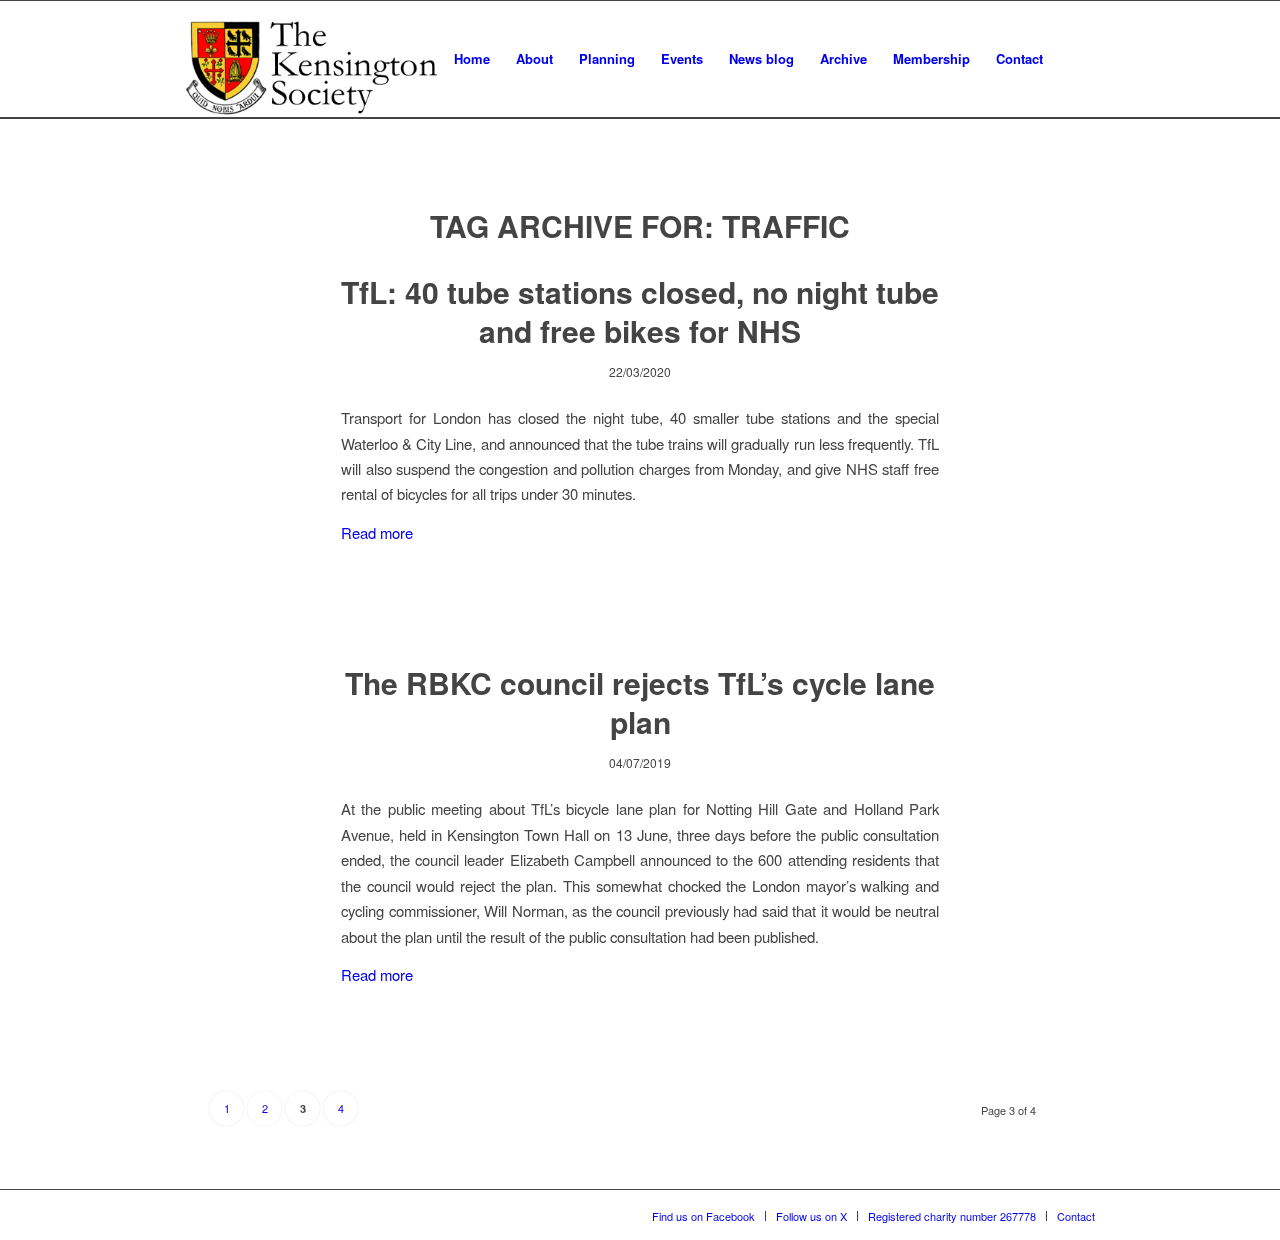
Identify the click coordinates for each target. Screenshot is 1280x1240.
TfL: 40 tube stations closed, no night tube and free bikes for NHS (640, 311)
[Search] (1075, 59)
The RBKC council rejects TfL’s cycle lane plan (640, 702)
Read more (377, 532)
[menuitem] (472, 59)
